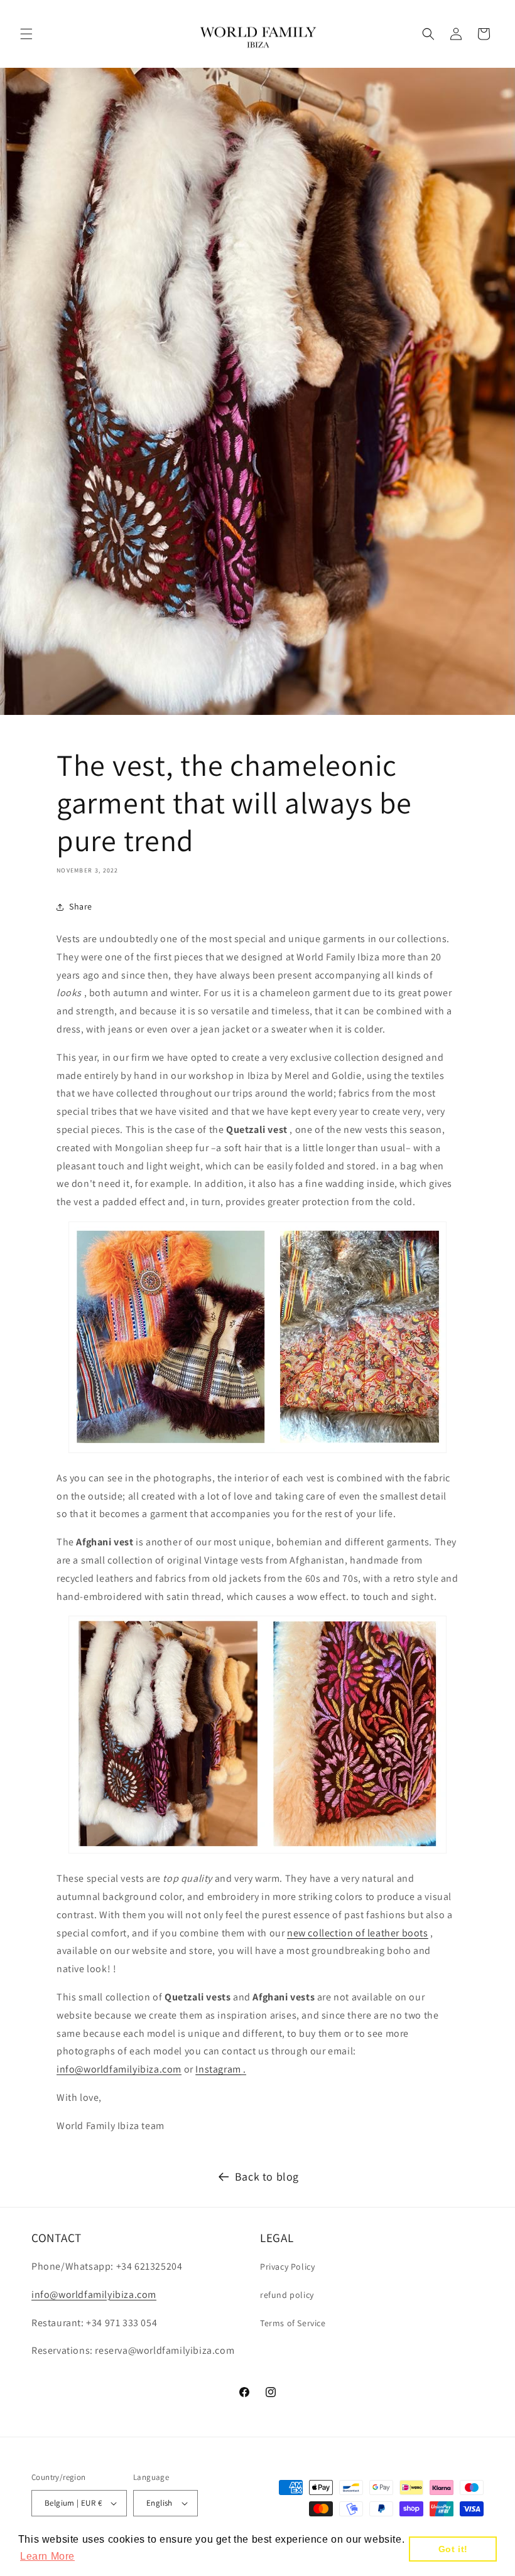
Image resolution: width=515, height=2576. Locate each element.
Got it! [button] (453, 2549)
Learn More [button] (47, 2556)
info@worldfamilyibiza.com (119, 2069)
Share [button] (81, 906)
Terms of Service (293, 2323)
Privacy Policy (287, 2267)
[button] (26, 34)
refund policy (287, 2295)
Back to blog (267, 2176)
